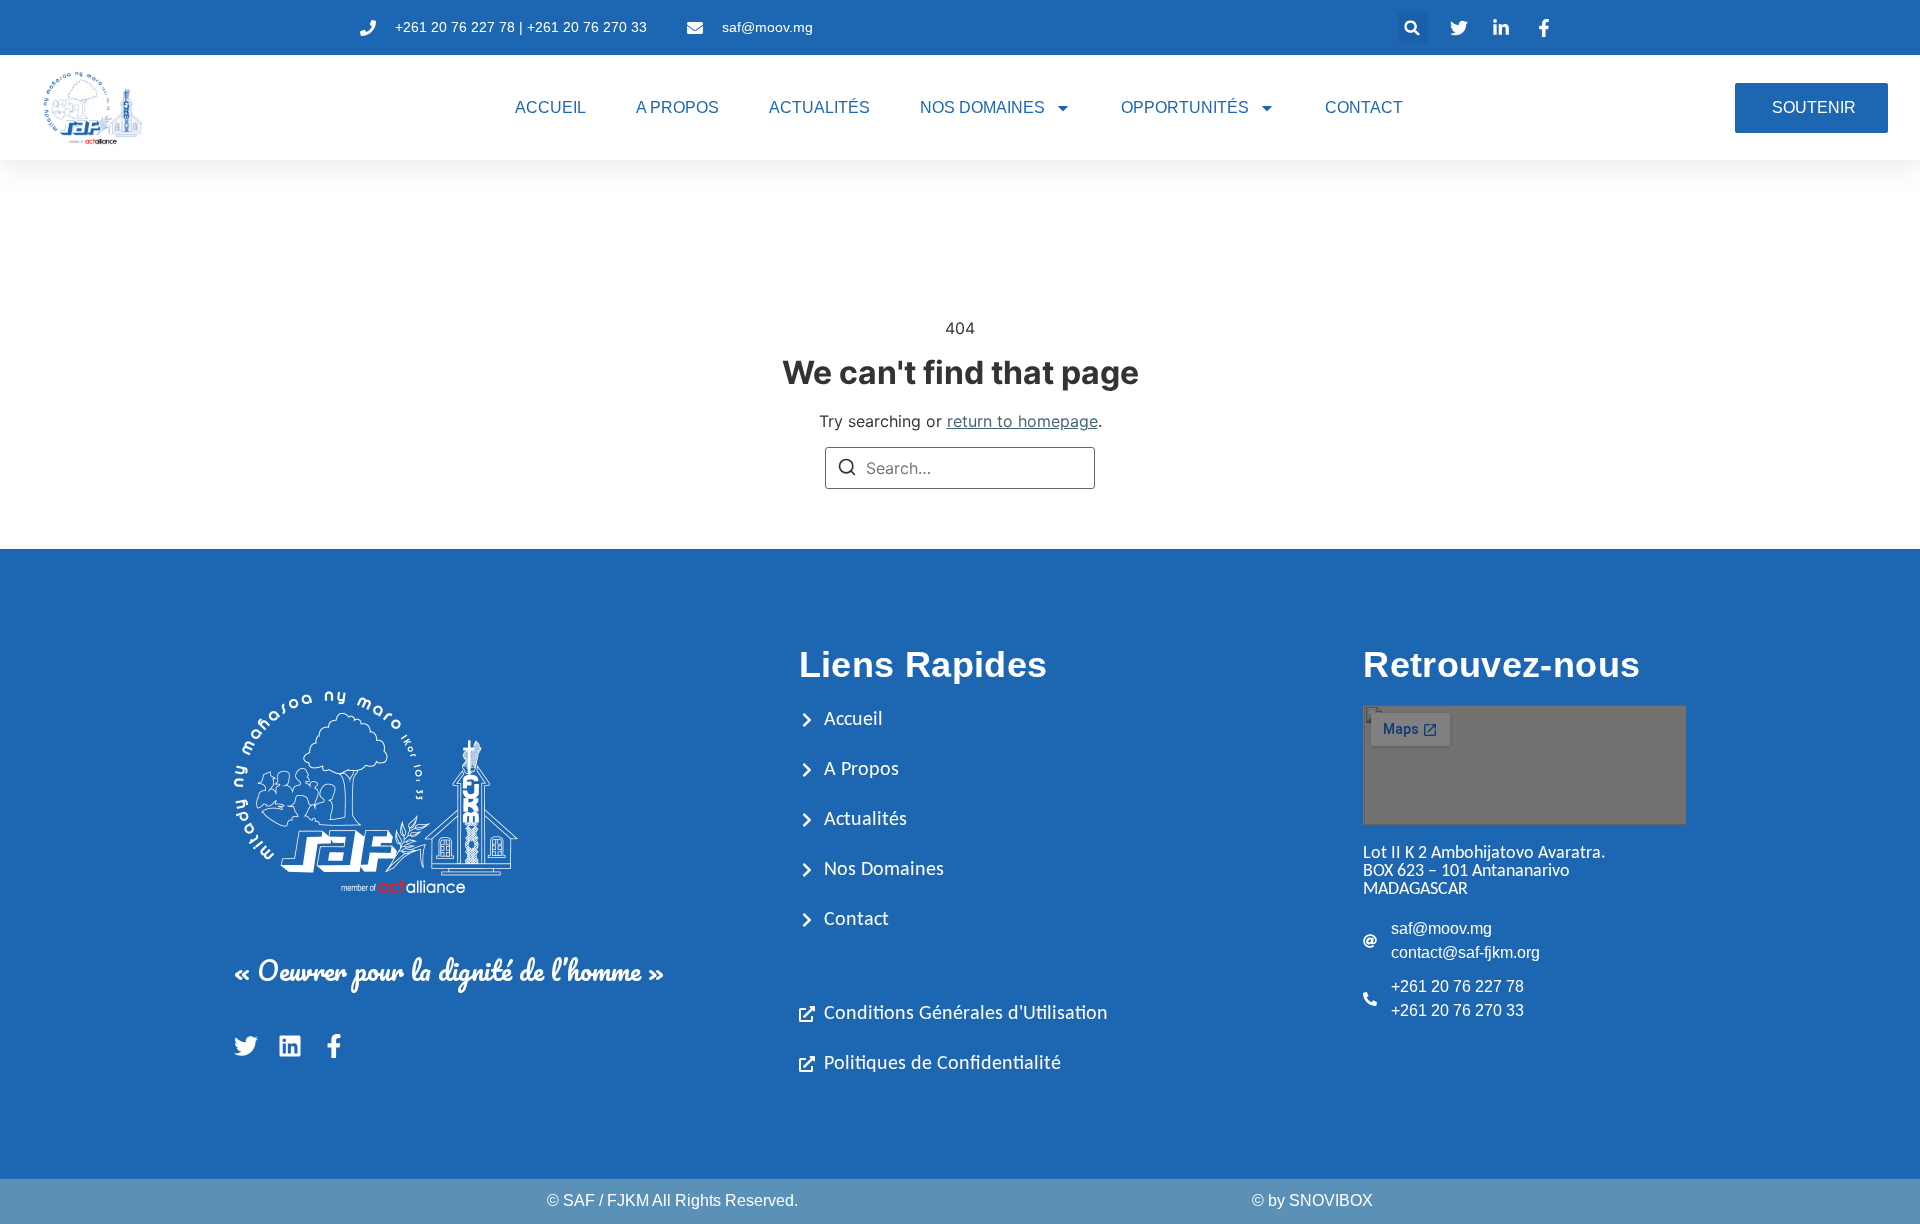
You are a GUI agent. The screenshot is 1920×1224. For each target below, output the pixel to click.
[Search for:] (960, 468)
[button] (1412, 27)
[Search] (847, 470)
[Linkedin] (290, 1046)
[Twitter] (246, 1046)
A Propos (677, 107)
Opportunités (1185, 107)
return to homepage (1022, 421)
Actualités (819, 107)
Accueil (550, 107)
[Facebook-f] (334, 1046)
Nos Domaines (982, 107)
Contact (1364, 107)
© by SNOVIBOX (1312, 1200)
